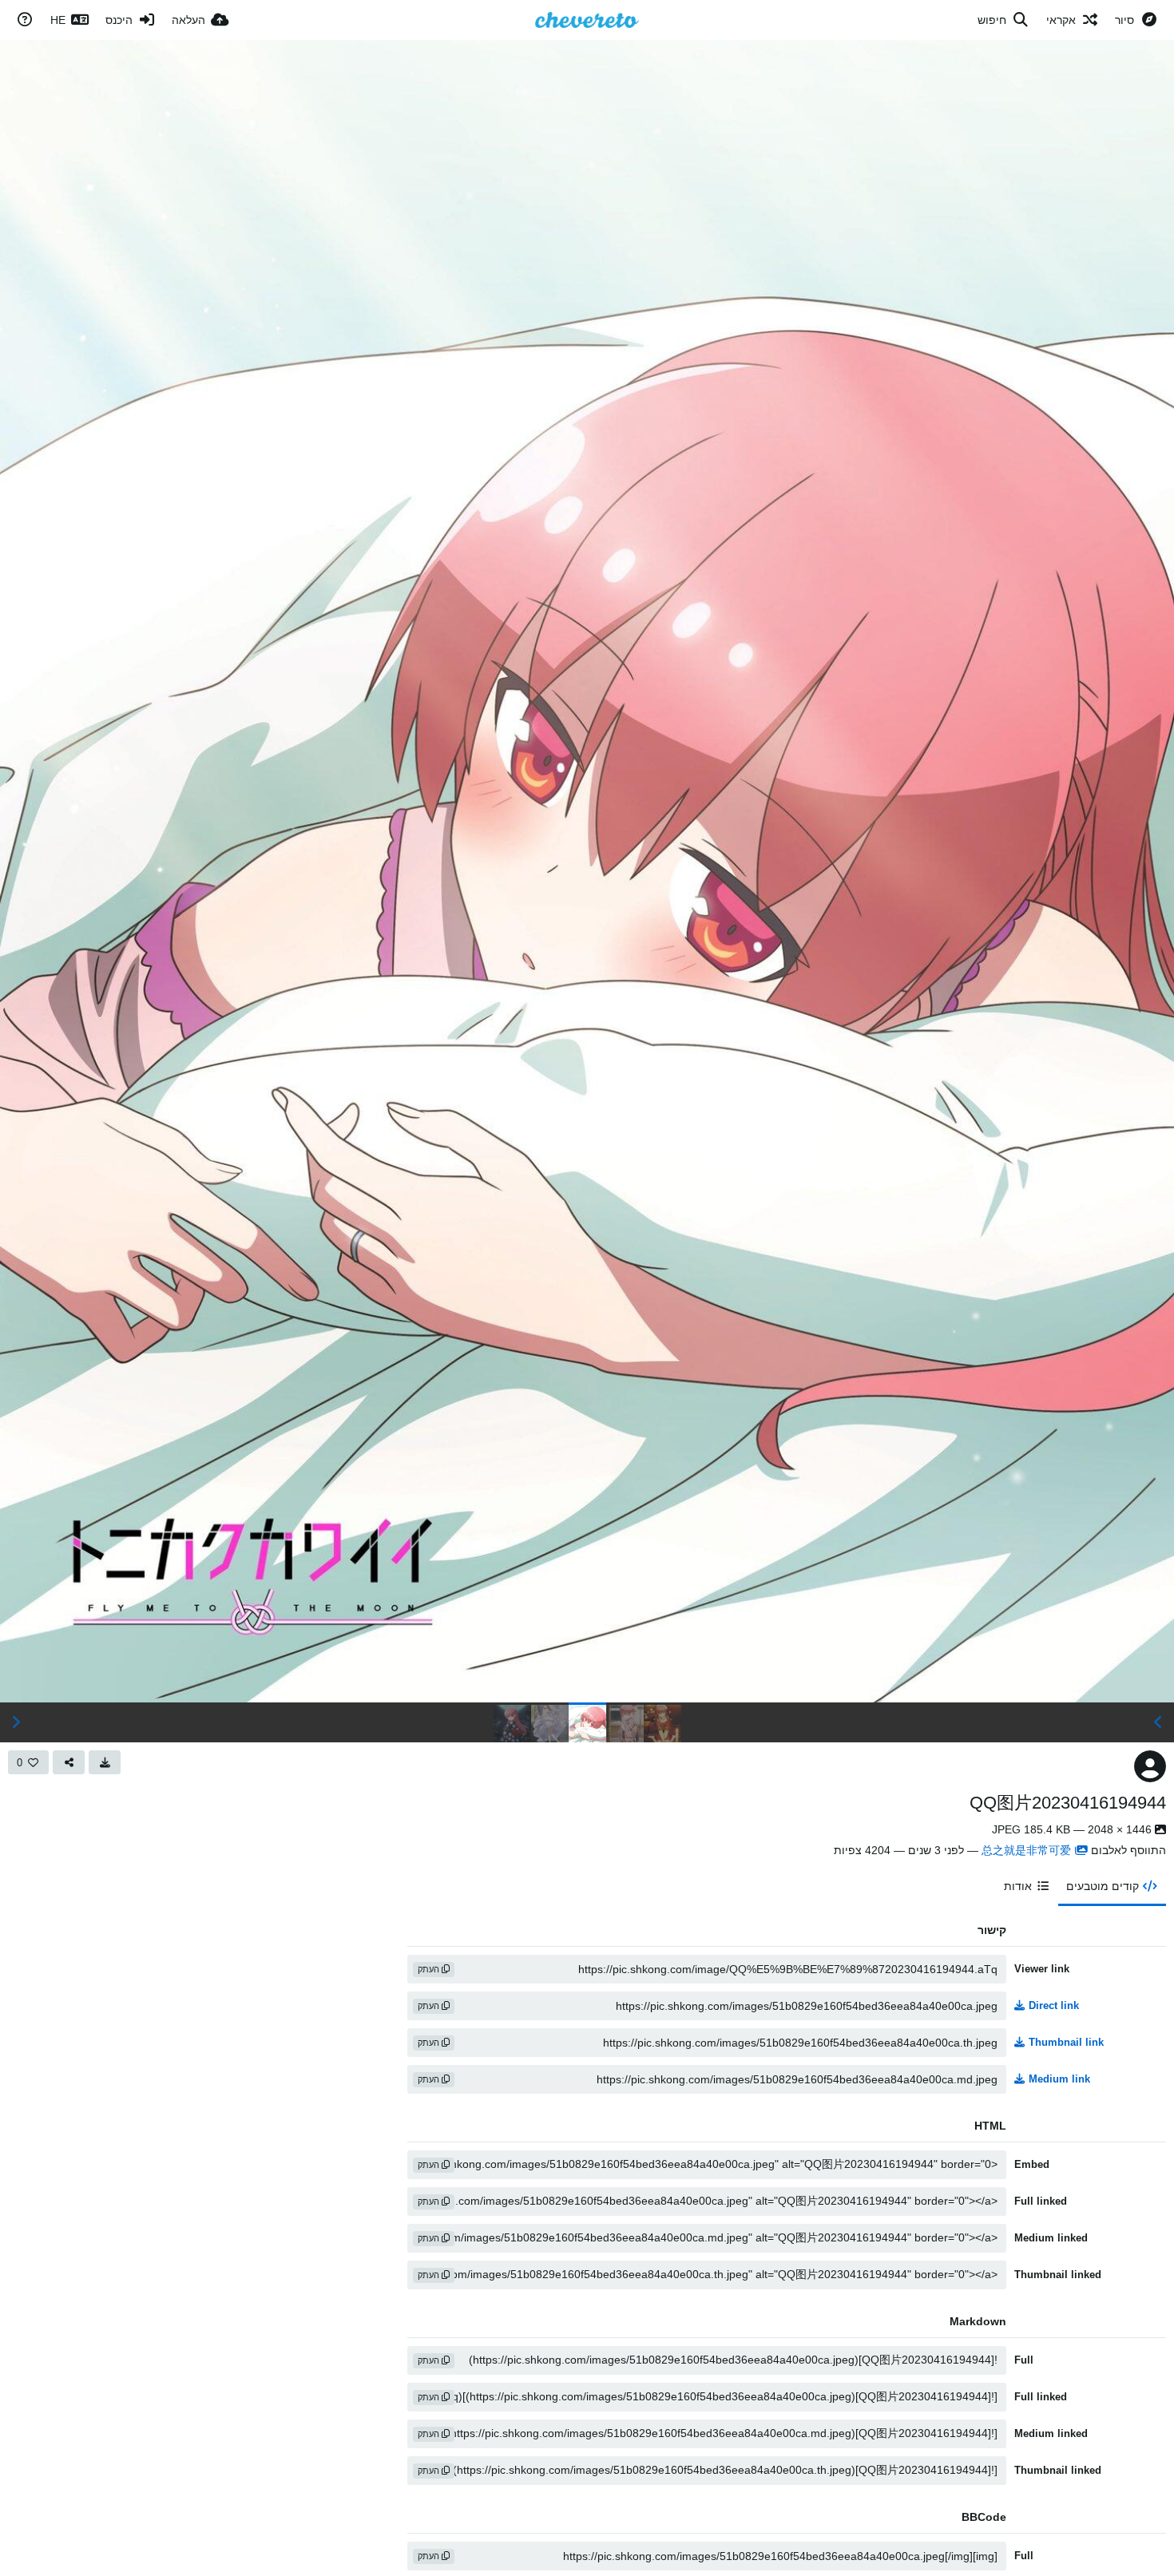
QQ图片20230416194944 (1068, 1803)
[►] (16, 1722)
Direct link (1054, 2005)
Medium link (1059, 2079)
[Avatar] (1150, 1766)
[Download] (105, 1762)
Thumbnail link (1066, 2042)
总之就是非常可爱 (1026, 1850)
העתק (430, 1969)
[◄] (1158, 1722)
